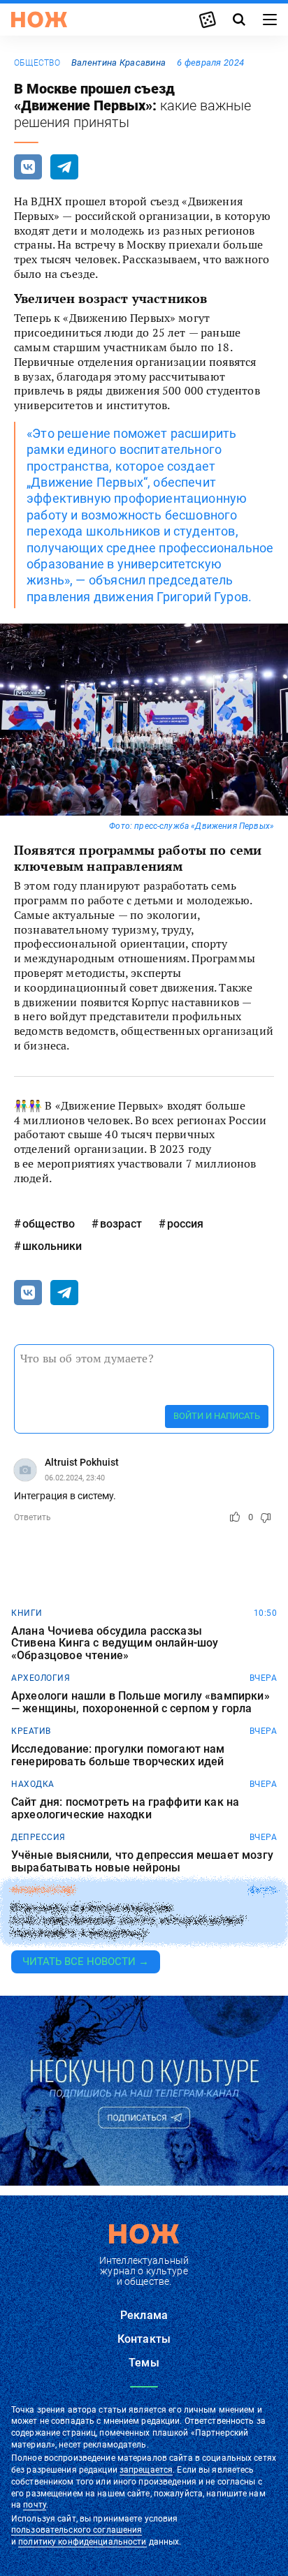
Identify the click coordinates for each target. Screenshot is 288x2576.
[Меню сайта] (270, 20)
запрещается (146, 2470)
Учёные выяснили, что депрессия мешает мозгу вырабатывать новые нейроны (142, 1861)
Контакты (144, 2339)
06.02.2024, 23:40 (75, 1478)
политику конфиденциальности (82, 2542)
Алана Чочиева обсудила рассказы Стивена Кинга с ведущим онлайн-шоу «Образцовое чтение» (115, 1643)
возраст (121, 1224)
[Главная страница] (39, 20)
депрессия (38, 1837)
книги (27, 1613)
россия (185, 1224)
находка (33, 1784)
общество (37, 63)
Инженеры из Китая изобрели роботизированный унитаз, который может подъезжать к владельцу (129, 1921)
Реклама (144, 2315)
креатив (31, 1731)
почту (35, 2505)
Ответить (33, 1517)
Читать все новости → (86, 1962)
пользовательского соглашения (77, 2530)
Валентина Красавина (118, 62)
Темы (144, 2363)
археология (41, 1678)
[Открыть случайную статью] (208, 20)
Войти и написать (217, 1416)
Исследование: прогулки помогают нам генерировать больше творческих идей (118, 1755)
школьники (52, 1246)
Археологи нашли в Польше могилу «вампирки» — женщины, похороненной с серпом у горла (141, 1702)
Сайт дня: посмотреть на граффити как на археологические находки (125, 1808)
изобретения (43, 1890)
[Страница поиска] (239, 20)
